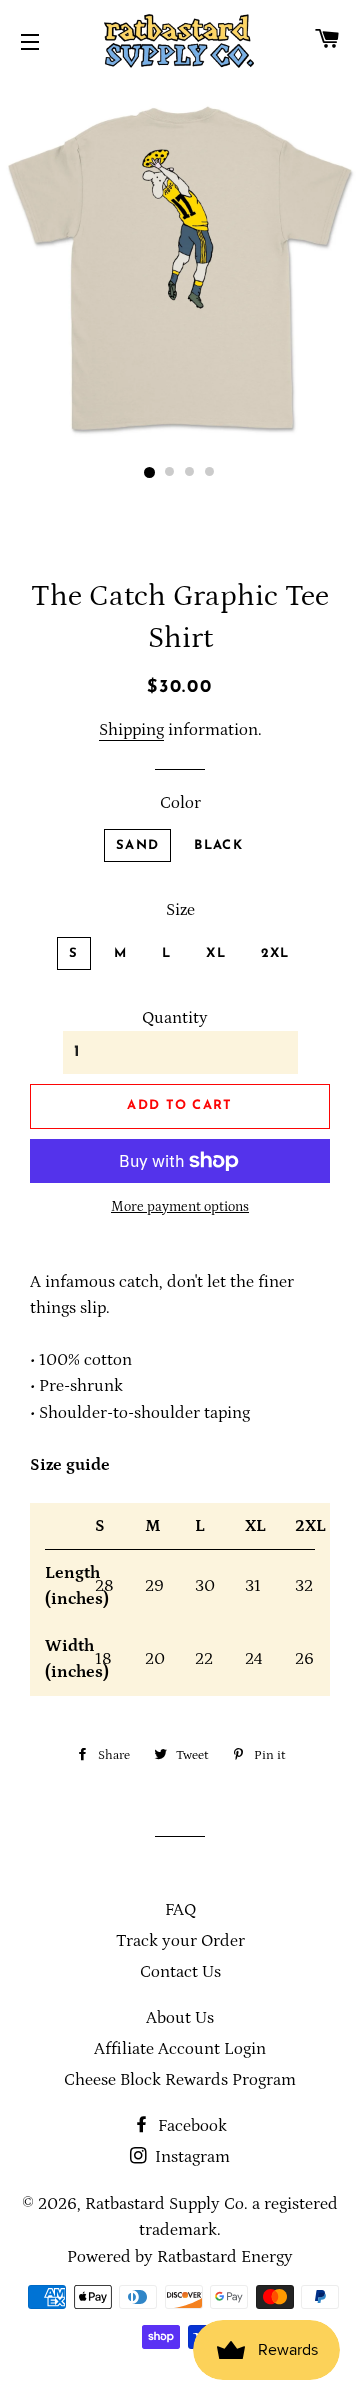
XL (216, 953)
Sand (137, 845)
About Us (180, 2018)
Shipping (131, 730)
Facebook (190, 2126)
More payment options (180, 1207)
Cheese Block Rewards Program (180, 2080)
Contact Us (180, 1972)
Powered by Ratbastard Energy (180, 2257)
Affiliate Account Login (180, 2049)
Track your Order (180, 1941)
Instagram (190, 2157)
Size (180, 910)
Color (180, 803)
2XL (275, 953)
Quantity (175, 1018)
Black (218, 845)
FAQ (180, 1910)
